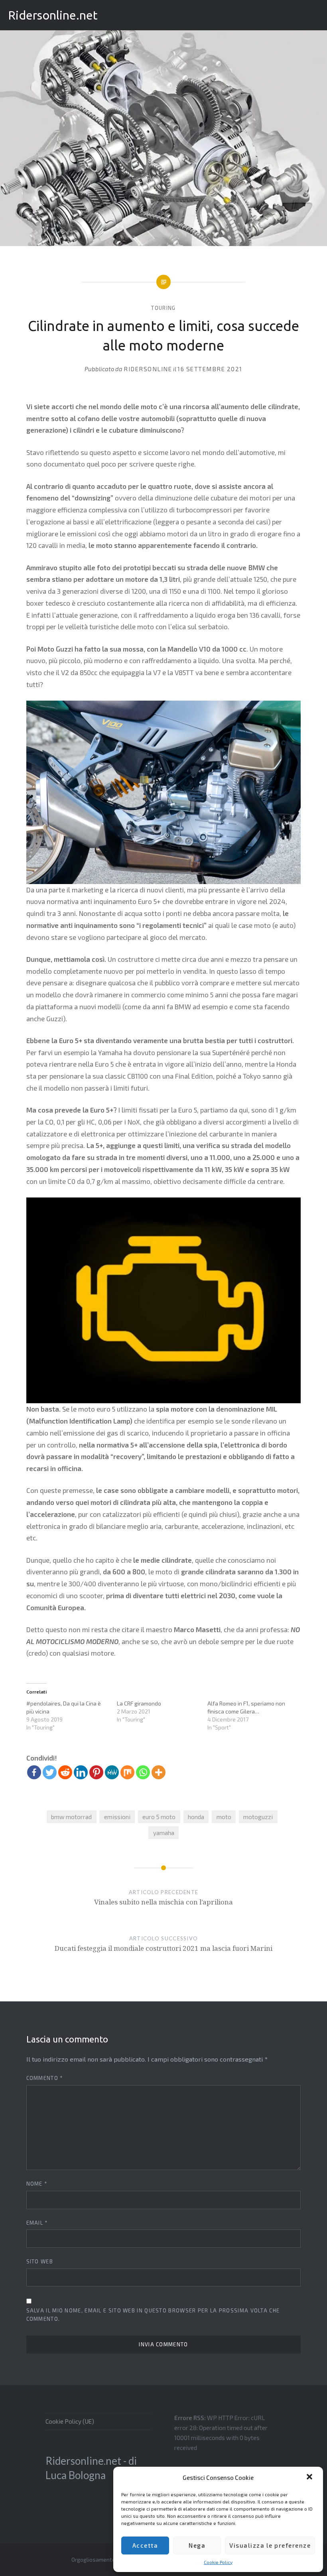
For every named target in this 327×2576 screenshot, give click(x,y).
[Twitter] (50, 1772)
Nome (37, 2184)
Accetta (145, 2545)
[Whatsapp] (143, 1772)
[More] (159, 1772)
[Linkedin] (81, 1772)
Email (37, 2223)
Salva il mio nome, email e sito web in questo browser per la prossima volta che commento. (153, 2315)
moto (224, 1817)
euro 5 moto (159, 1817)
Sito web (40, 2261)
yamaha (164, 1833)
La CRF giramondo (139, 1703)
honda (196, 1817)
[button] (310, 2478)
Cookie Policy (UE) (70, 2421)
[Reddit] (65, 1772)
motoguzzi (258, 1817)
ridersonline (148, 369)
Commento (45, 2078)
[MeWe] (112, 1772)
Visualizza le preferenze (270, 2545)
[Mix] (127, 1772)
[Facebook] (34, 1772)
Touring (163, 308)
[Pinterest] (96, 1772)
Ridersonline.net (53, 15)
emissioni (117, 1817)
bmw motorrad (71, 1817)
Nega (197, 2545)
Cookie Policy (218, 2562)
